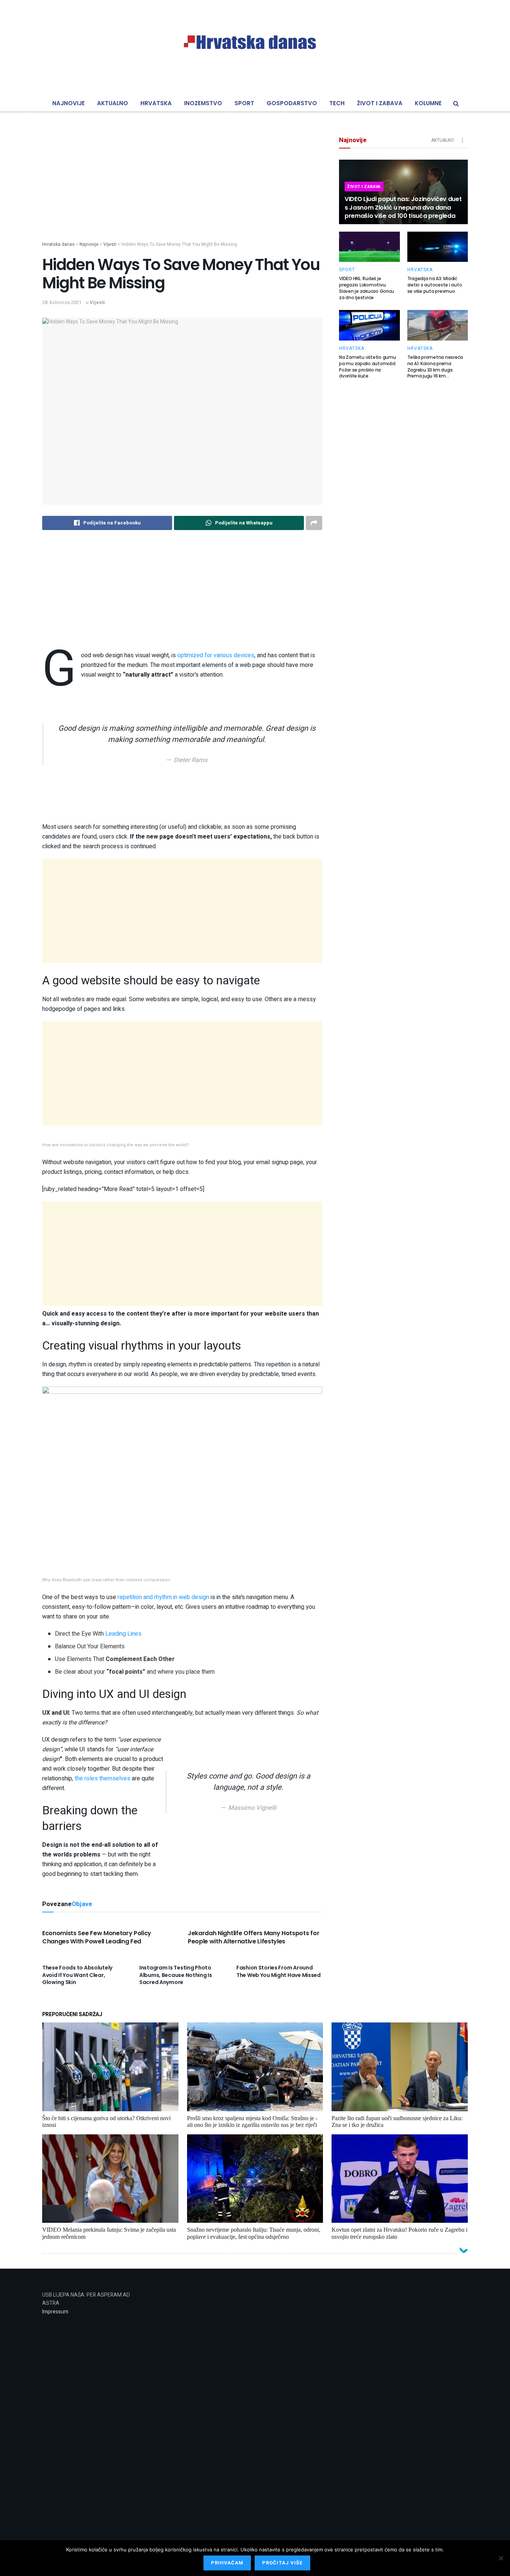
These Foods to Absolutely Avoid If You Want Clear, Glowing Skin (77, 1975)
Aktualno (113, 103)
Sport (244, 103)
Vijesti (97, 302)
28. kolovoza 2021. (62, 302)
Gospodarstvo (292, 103)
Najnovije (69, 103)
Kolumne (428, 103)
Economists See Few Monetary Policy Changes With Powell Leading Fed (97, 1937)
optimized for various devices (216, 655)
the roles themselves (102, 1779)
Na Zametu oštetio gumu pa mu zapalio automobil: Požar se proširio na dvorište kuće (368, 366)
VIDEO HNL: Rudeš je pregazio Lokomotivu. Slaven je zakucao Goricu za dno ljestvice (366, 288)
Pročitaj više (282, 2563)
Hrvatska (156, 103)
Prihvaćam (227, 2563)
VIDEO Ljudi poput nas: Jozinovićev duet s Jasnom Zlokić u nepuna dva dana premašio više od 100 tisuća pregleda (403, 207)
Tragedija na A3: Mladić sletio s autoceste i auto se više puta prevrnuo (435, 285)
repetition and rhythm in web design (163, 1597)
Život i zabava (380, 103)
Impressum (55, 2312)
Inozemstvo (203, 103)
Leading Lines (123, 1634)
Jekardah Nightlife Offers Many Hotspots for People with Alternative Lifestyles (254, 1937)
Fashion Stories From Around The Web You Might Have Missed (279, 1971)
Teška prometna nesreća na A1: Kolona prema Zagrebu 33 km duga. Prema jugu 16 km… (435, 366)
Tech (337, 103)
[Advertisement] (182, 189)
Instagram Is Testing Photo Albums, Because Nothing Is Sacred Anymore (176, 1975)
